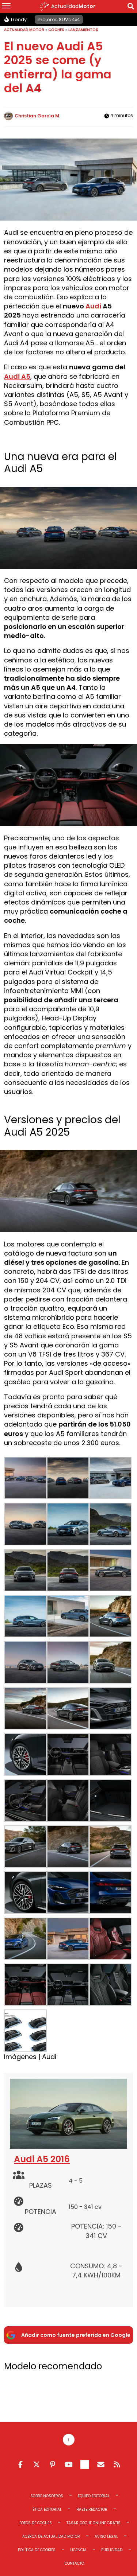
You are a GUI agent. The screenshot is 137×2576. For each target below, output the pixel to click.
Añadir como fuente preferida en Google (76, 2335)
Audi (93, 306)
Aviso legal (106, 2536)
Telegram (85, 2464)
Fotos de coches (36, 2523)
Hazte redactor (92, 2509)
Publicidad (112, 2550)
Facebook (20, 2464)
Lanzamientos (83, 30)
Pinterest (53, 2464)
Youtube (69, 2464)
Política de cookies (37, 2550)
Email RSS (101, 2464)
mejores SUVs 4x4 (59, 20)
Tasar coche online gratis (94, 2523)
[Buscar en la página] (131, 7)
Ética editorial (47, 2509)
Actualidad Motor (24, 30)
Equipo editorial (94, 2496)
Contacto (74, 2563)
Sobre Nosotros (47, 2496)
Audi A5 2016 (42, 2159)
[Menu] (6, 7)
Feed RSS (117, 2464)
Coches (56, 30)
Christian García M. (37, 116)
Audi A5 (17, 376)
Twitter (37, 2464)
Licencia (78, 2550)
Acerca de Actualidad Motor (51, 2536)
